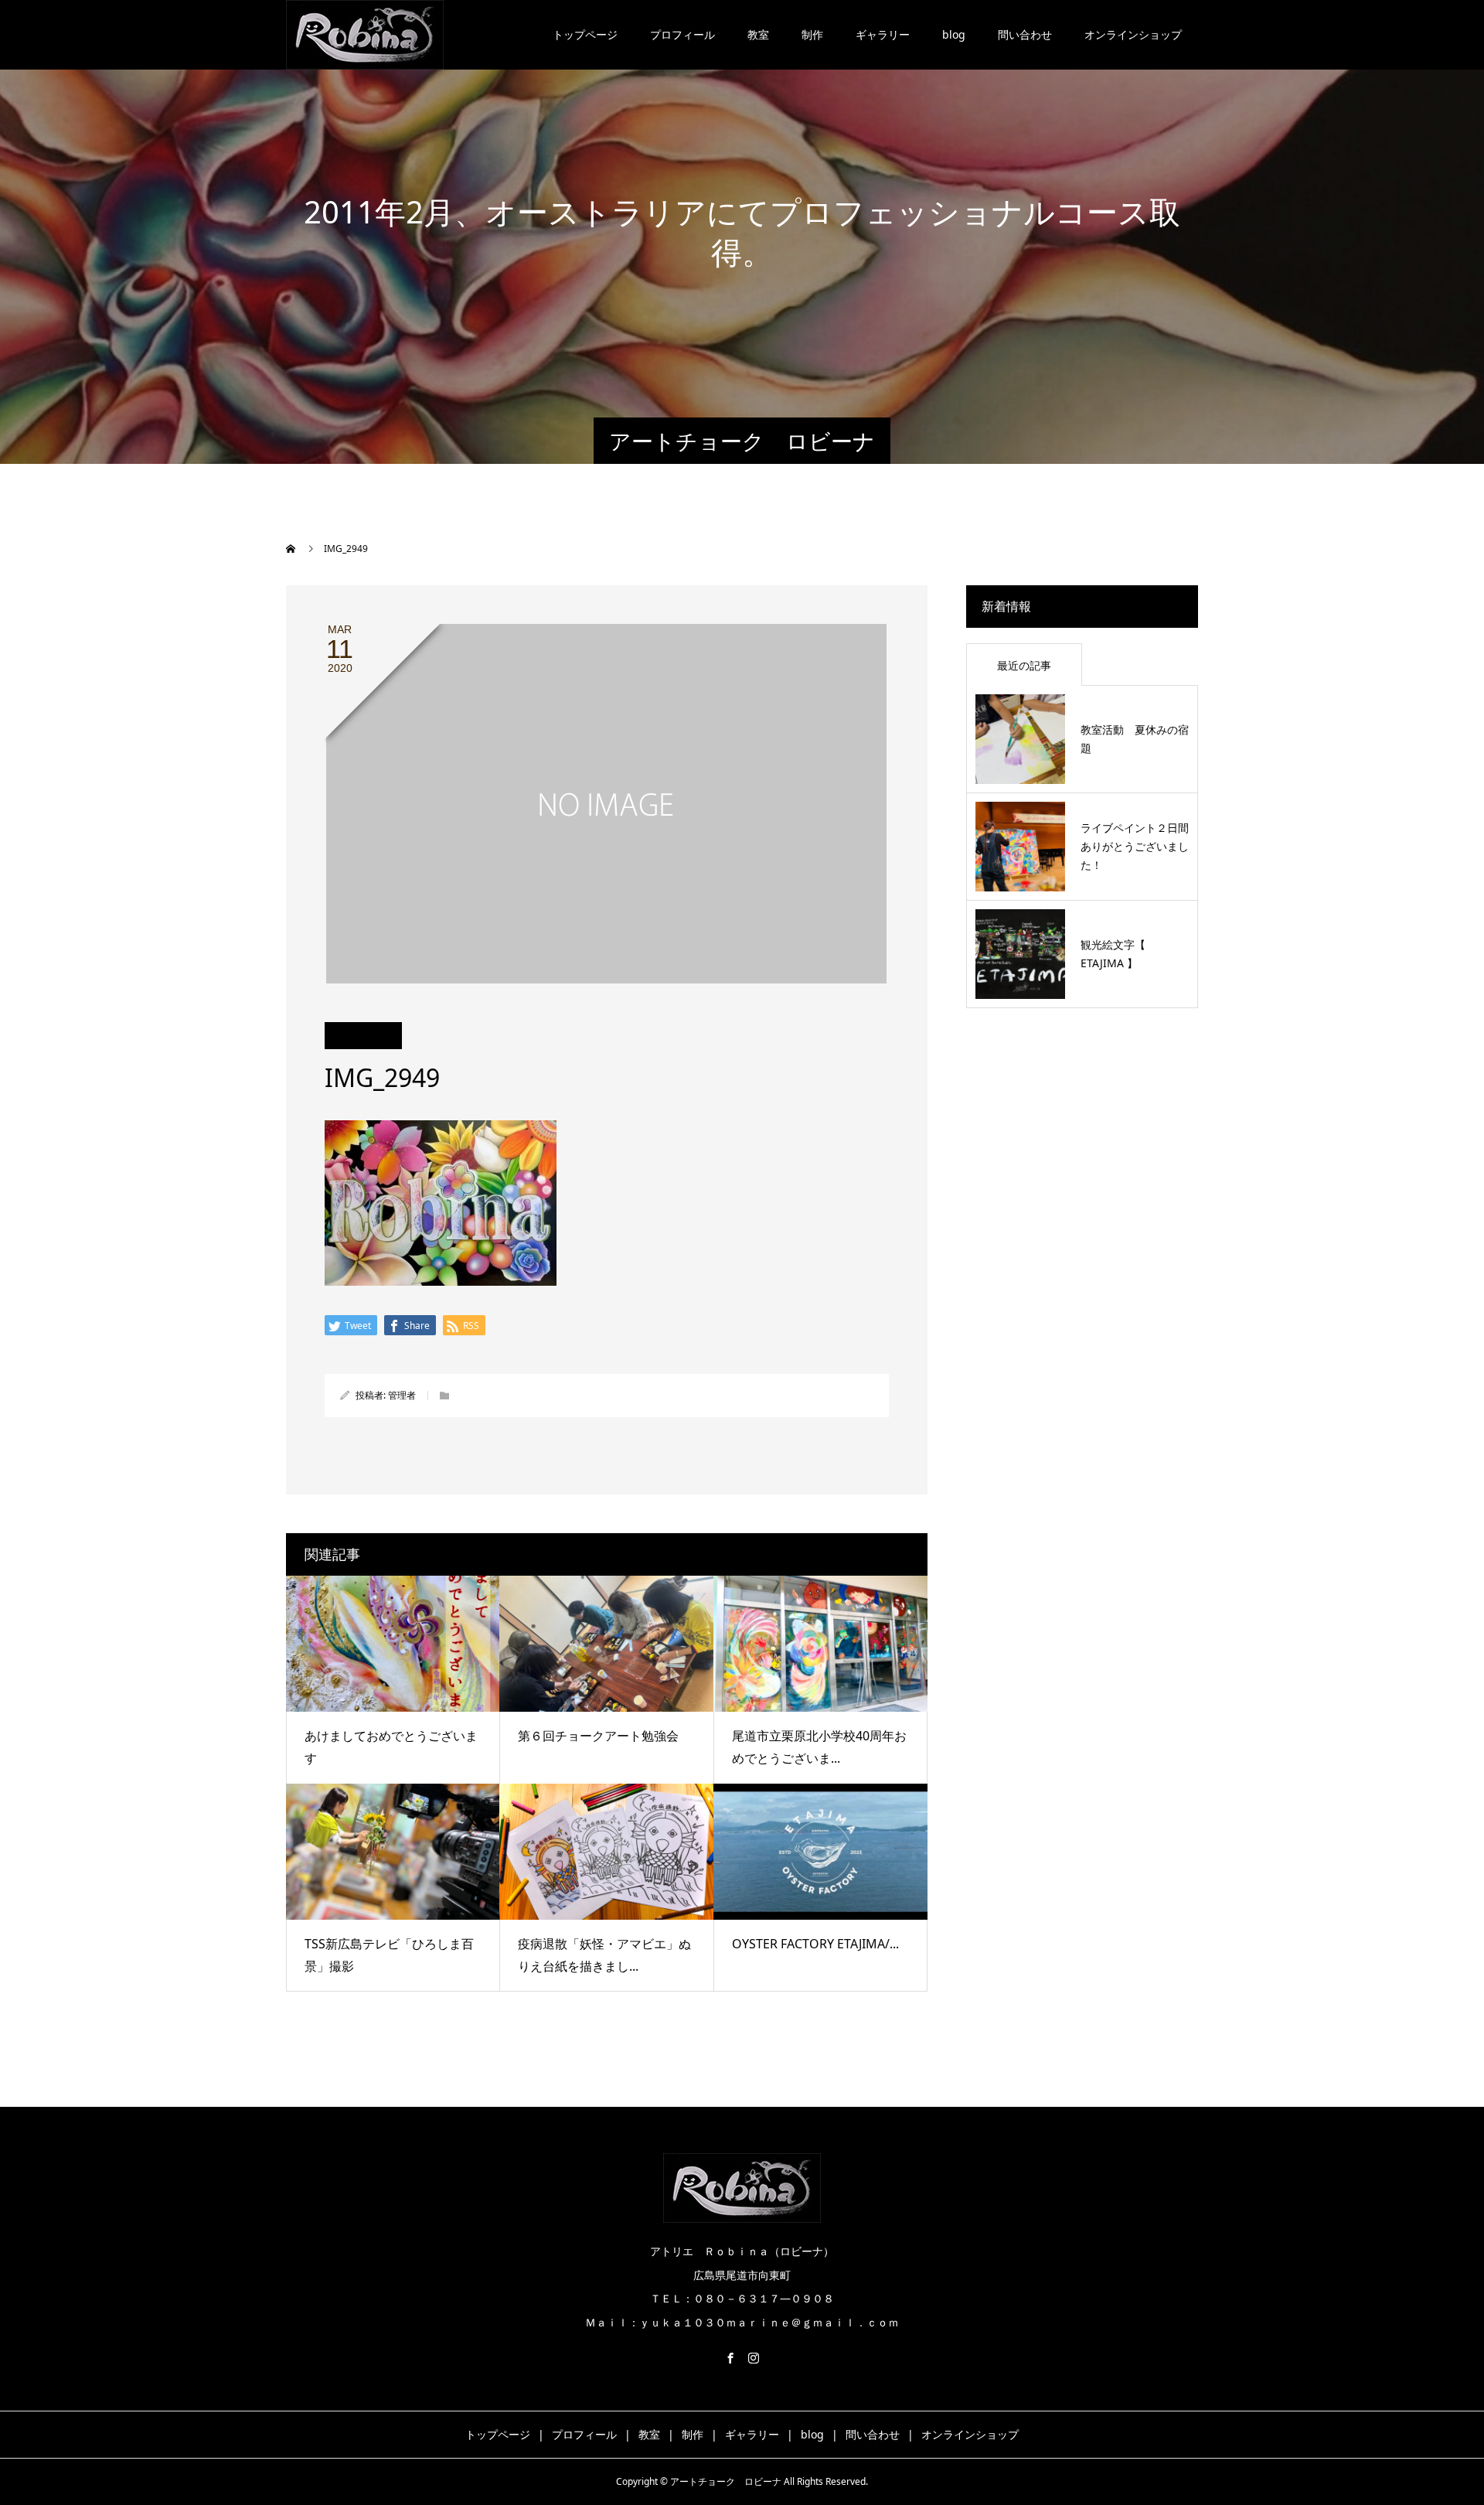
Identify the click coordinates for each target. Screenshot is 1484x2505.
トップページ (585, 34)
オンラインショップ (1133, 34)
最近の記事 (1024, 665)
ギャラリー (883, 34)
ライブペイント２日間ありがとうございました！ (1135, 846)
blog (954, 34)
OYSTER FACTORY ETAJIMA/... (815, 1944)
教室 (758, 34)
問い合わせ (1025, 34)
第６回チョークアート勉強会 (598, 1736)
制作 (812, 34)
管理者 (402, 1395)
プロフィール (682, 34)
